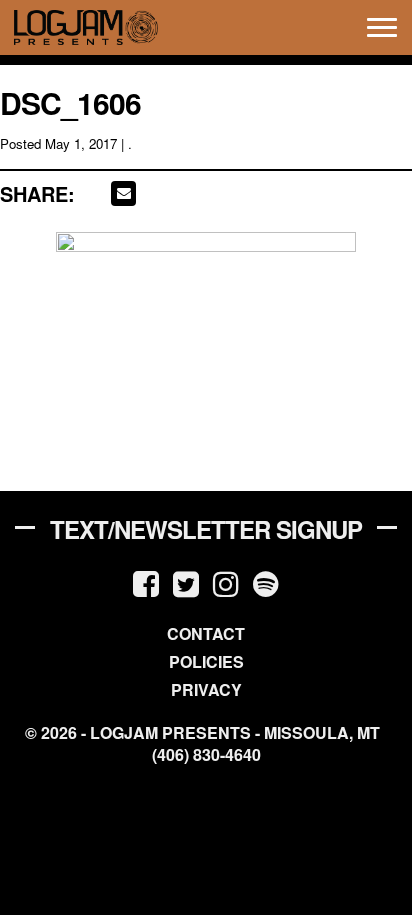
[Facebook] (146, 582)
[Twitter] (186, 582)
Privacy (206, 689)
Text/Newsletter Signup (206, 529)
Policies (206, 661)
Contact (206, 633)
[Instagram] (226, 582)
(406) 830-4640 (206, 755)
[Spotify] (266, 582)
